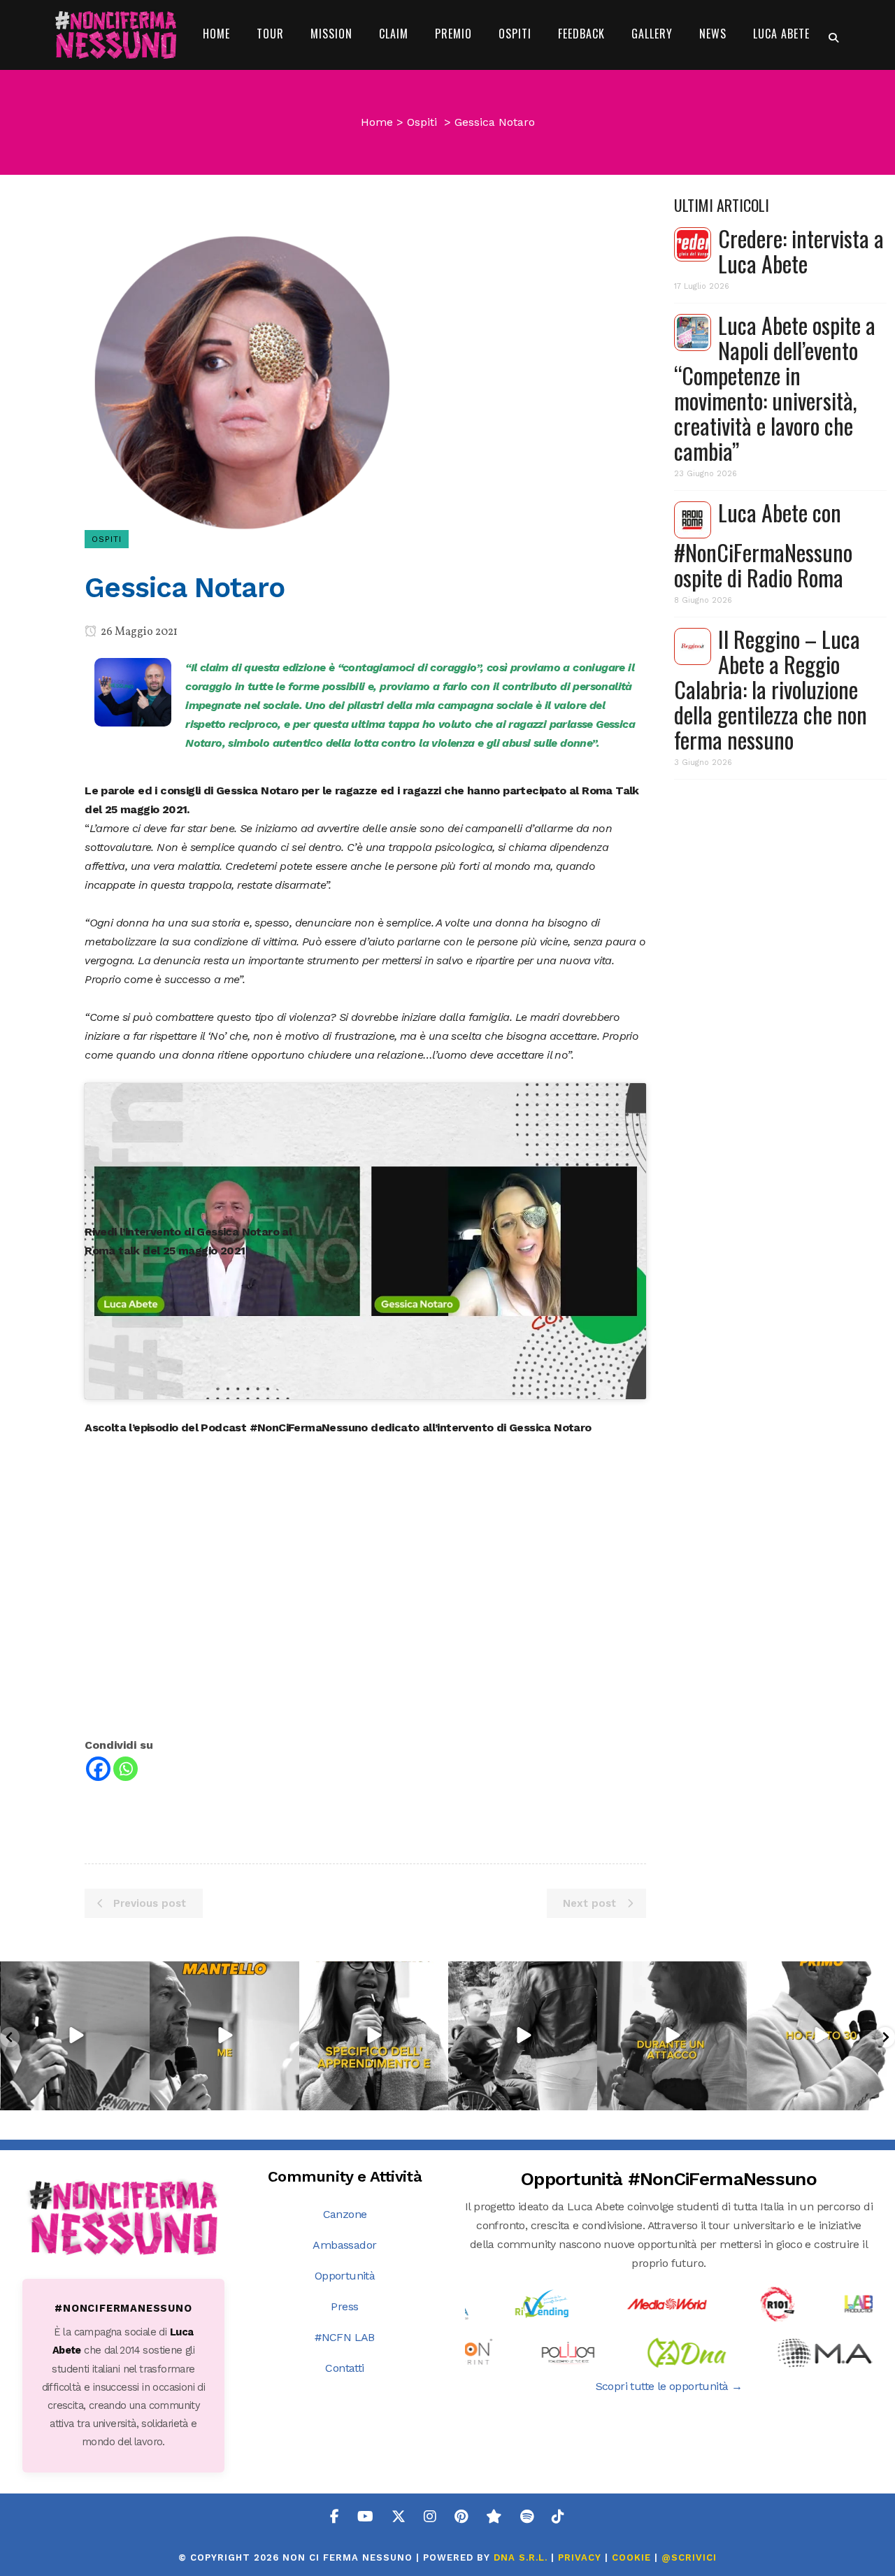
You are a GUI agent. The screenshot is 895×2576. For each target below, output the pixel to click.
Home (377, 122)
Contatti (344, 2368)
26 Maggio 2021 (138, 632)
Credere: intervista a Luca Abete (801, 251)
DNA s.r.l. (522, 2557)
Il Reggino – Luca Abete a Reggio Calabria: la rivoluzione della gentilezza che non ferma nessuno (771, 689)
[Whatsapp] (126, 1769)
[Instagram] (137, 2097)
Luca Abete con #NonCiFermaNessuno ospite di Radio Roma (763, 545)
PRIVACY (580, 2557)
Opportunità (345, 2276)
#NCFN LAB (345, 2337)
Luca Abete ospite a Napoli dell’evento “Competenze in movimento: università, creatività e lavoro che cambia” (775, 388)
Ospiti (422, 122)
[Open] (75, 2036)
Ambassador (344, 2245)
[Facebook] (98, 1769)
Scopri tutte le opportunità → (669, 2386)
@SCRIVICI (689, 2557)
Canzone (345, 2214)
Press (344, 2306)
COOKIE (631, 2557)
